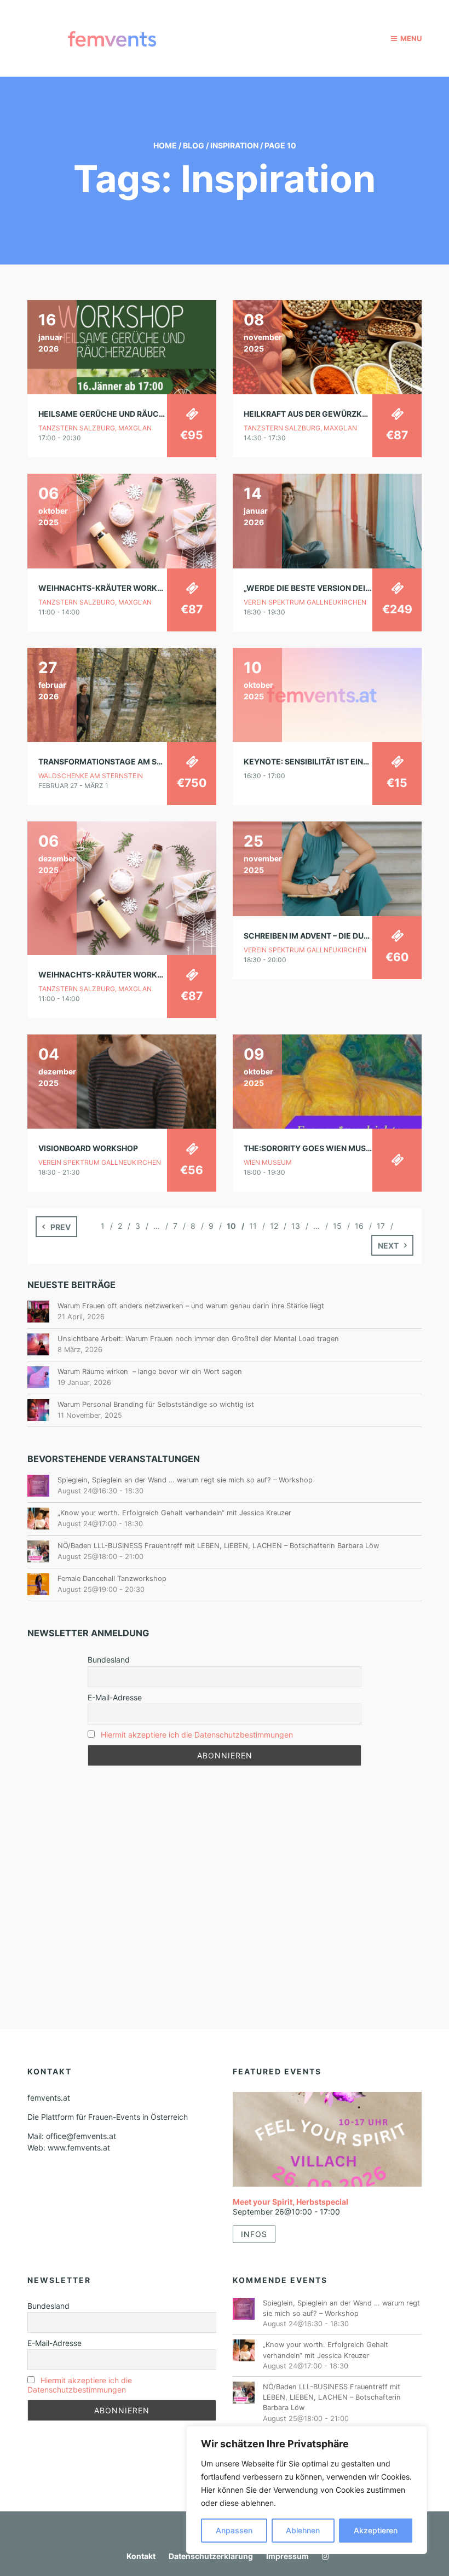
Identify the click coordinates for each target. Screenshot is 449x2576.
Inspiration (234, 145)
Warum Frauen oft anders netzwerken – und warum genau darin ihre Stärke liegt (191, 1306)
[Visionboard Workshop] (122, 1081)
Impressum (287, 2556)
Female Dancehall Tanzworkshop (112, 1579)
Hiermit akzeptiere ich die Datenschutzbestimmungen (197, 1735)
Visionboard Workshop (88, 1148)
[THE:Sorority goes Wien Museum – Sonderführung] (327, 1081)
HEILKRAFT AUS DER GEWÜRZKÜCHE (314, 414)
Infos (254, 2234)
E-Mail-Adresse (115, 1697)
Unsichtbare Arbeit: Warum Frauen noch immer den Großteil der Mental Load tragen (198, 1339)
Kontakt (141, 2556)
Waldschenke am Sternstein (91, 776)
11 (253, 1226)
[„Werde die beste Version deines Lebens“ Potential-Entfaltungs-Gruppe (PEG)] (327, 520)
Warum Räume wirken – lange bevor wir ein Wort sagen (150, 1372)
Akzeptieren (376, 2530)
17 (381, 1226)
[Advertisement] (225, 1870)
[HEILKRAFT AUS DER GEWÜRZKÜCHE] (327, 346)
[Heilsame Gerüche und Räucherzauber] (122, 346)
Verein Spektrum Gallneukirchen (305, 602)
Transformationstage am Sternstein (119, 761)
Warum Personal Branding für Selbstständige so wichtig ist (156, 1404)
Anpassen (234, 2530)
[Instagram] (323, 2556)
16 (359, 1226)
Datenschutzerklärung (211, 2556)
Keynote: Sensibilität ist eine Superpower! (335, 761)
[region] (307, 2490)
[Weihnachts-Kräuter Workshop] (122, 520)
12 (274, 1226)
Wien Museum (268, 1162)
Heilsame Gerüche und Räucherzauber (122, 414)
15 (337, 1226)
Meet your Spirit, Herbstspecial (290, 2202)
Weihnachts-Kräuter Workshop (108, 588)
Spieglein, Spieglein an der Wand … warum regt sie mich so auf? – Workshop (185, 1480)
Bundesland (109, 1660)
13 (296, 1226)
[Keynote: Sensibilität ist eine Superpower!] (327, 694)
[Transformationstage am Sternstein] (122, 694)
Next (388, 1246)
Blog (194, 145)
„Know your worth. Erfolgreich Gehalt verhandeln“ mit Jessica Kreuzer (174, 1513)
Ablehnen (303, 2530)
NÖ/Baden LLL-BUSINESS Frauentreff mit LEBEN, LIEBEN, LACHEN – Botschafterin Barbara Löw (218, 1546)
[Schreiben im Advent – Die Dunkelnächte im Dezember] (327, 868)
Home (165, 145)
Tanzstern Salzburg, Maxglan (95, 428)
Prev (61, 1227)
